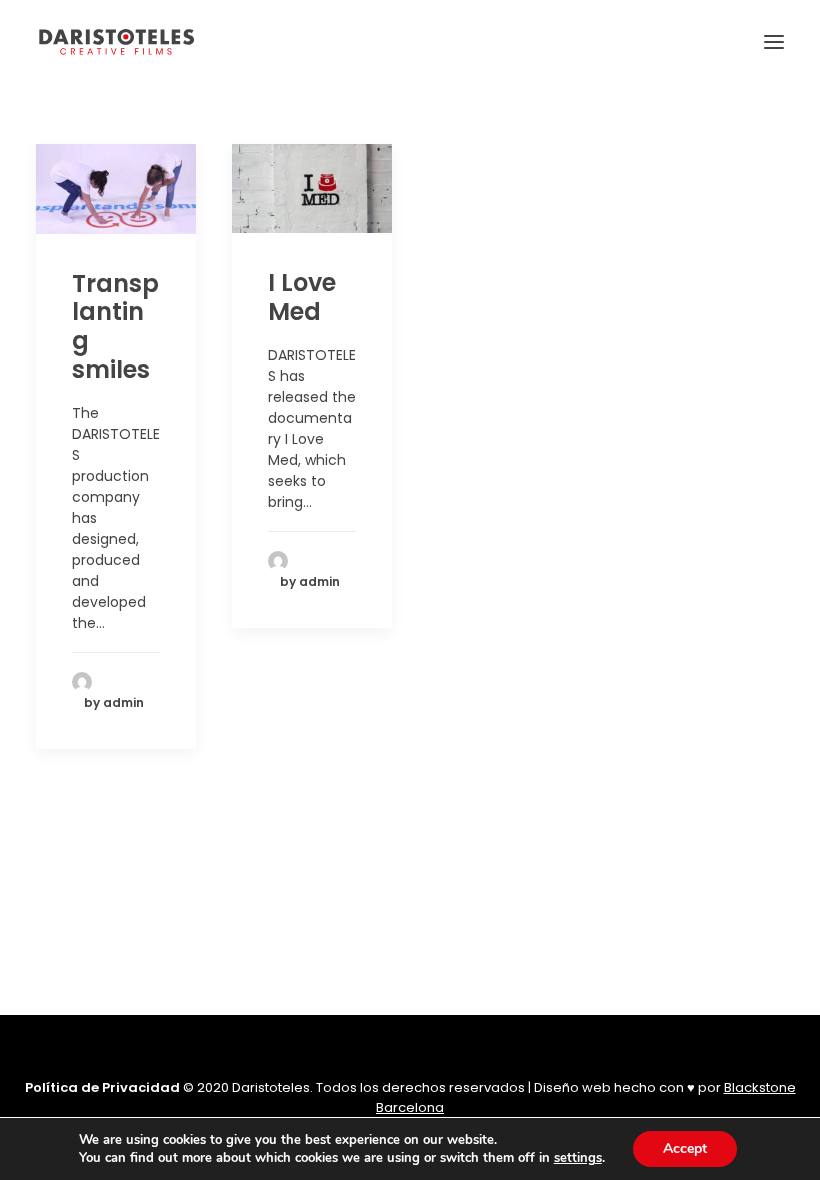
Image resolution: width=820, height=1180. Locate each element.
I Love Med (302, 297)
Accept (685, 1148)
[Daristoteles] (116, 42)
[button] (774, 42)
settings (578, 1158)
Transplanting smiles (115, 326)
